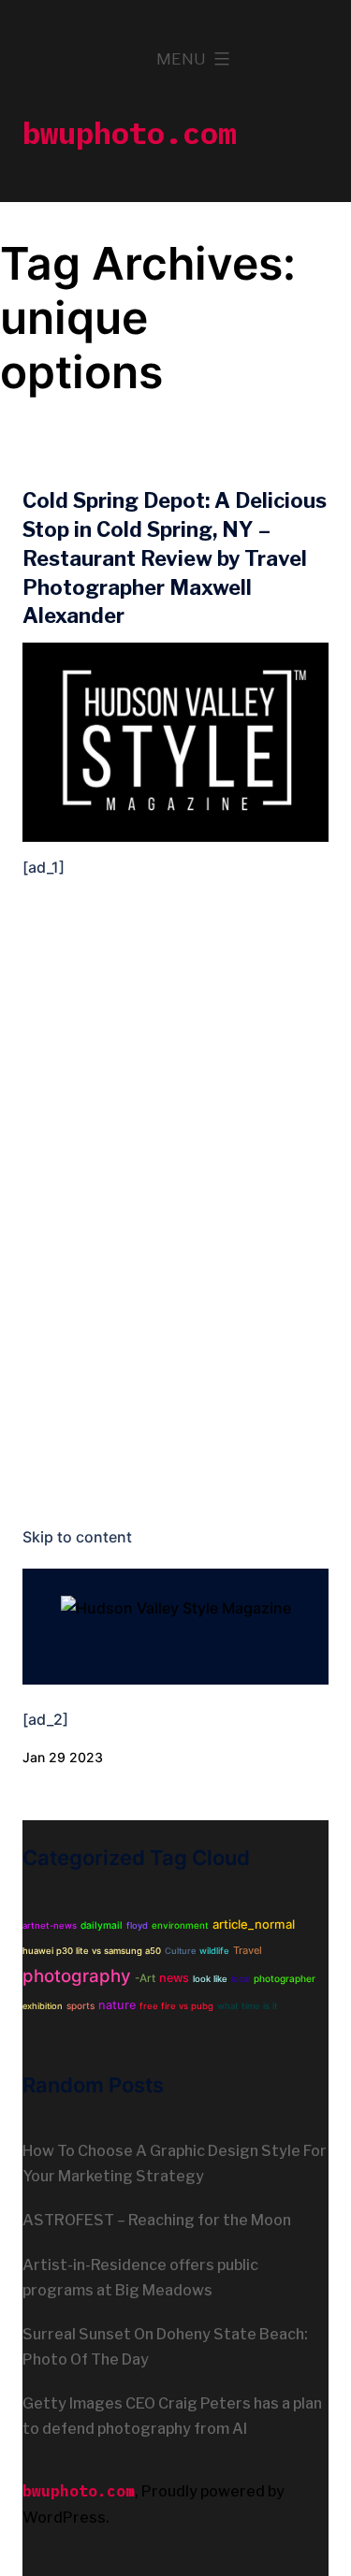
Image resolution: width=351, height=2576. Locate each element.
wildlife (214, 1951)
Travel (248, 1950)
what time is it (248, 2006)
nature (117, 2005)
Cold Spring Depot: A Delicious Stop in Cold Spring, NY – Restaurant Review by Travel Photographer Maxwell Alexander (175, 558)
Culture (180, 1951)
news (174, 1978)
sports (80, 2005)
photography (77, 1976)
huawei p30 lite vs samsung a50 (92, 1951)
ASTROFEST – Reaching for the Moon (157, 2220)
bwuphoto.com (129, 133)
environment (180, 1925)
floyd (137, 1925)
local (241, 1979)
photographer (285, 1978)
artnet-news (50, 1925)
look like (210, 1979)
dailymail (102, 1925)
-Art (145, 1978)
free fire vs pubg (176, 2006)
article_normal (254, 1924)
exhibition (43, 2006)
